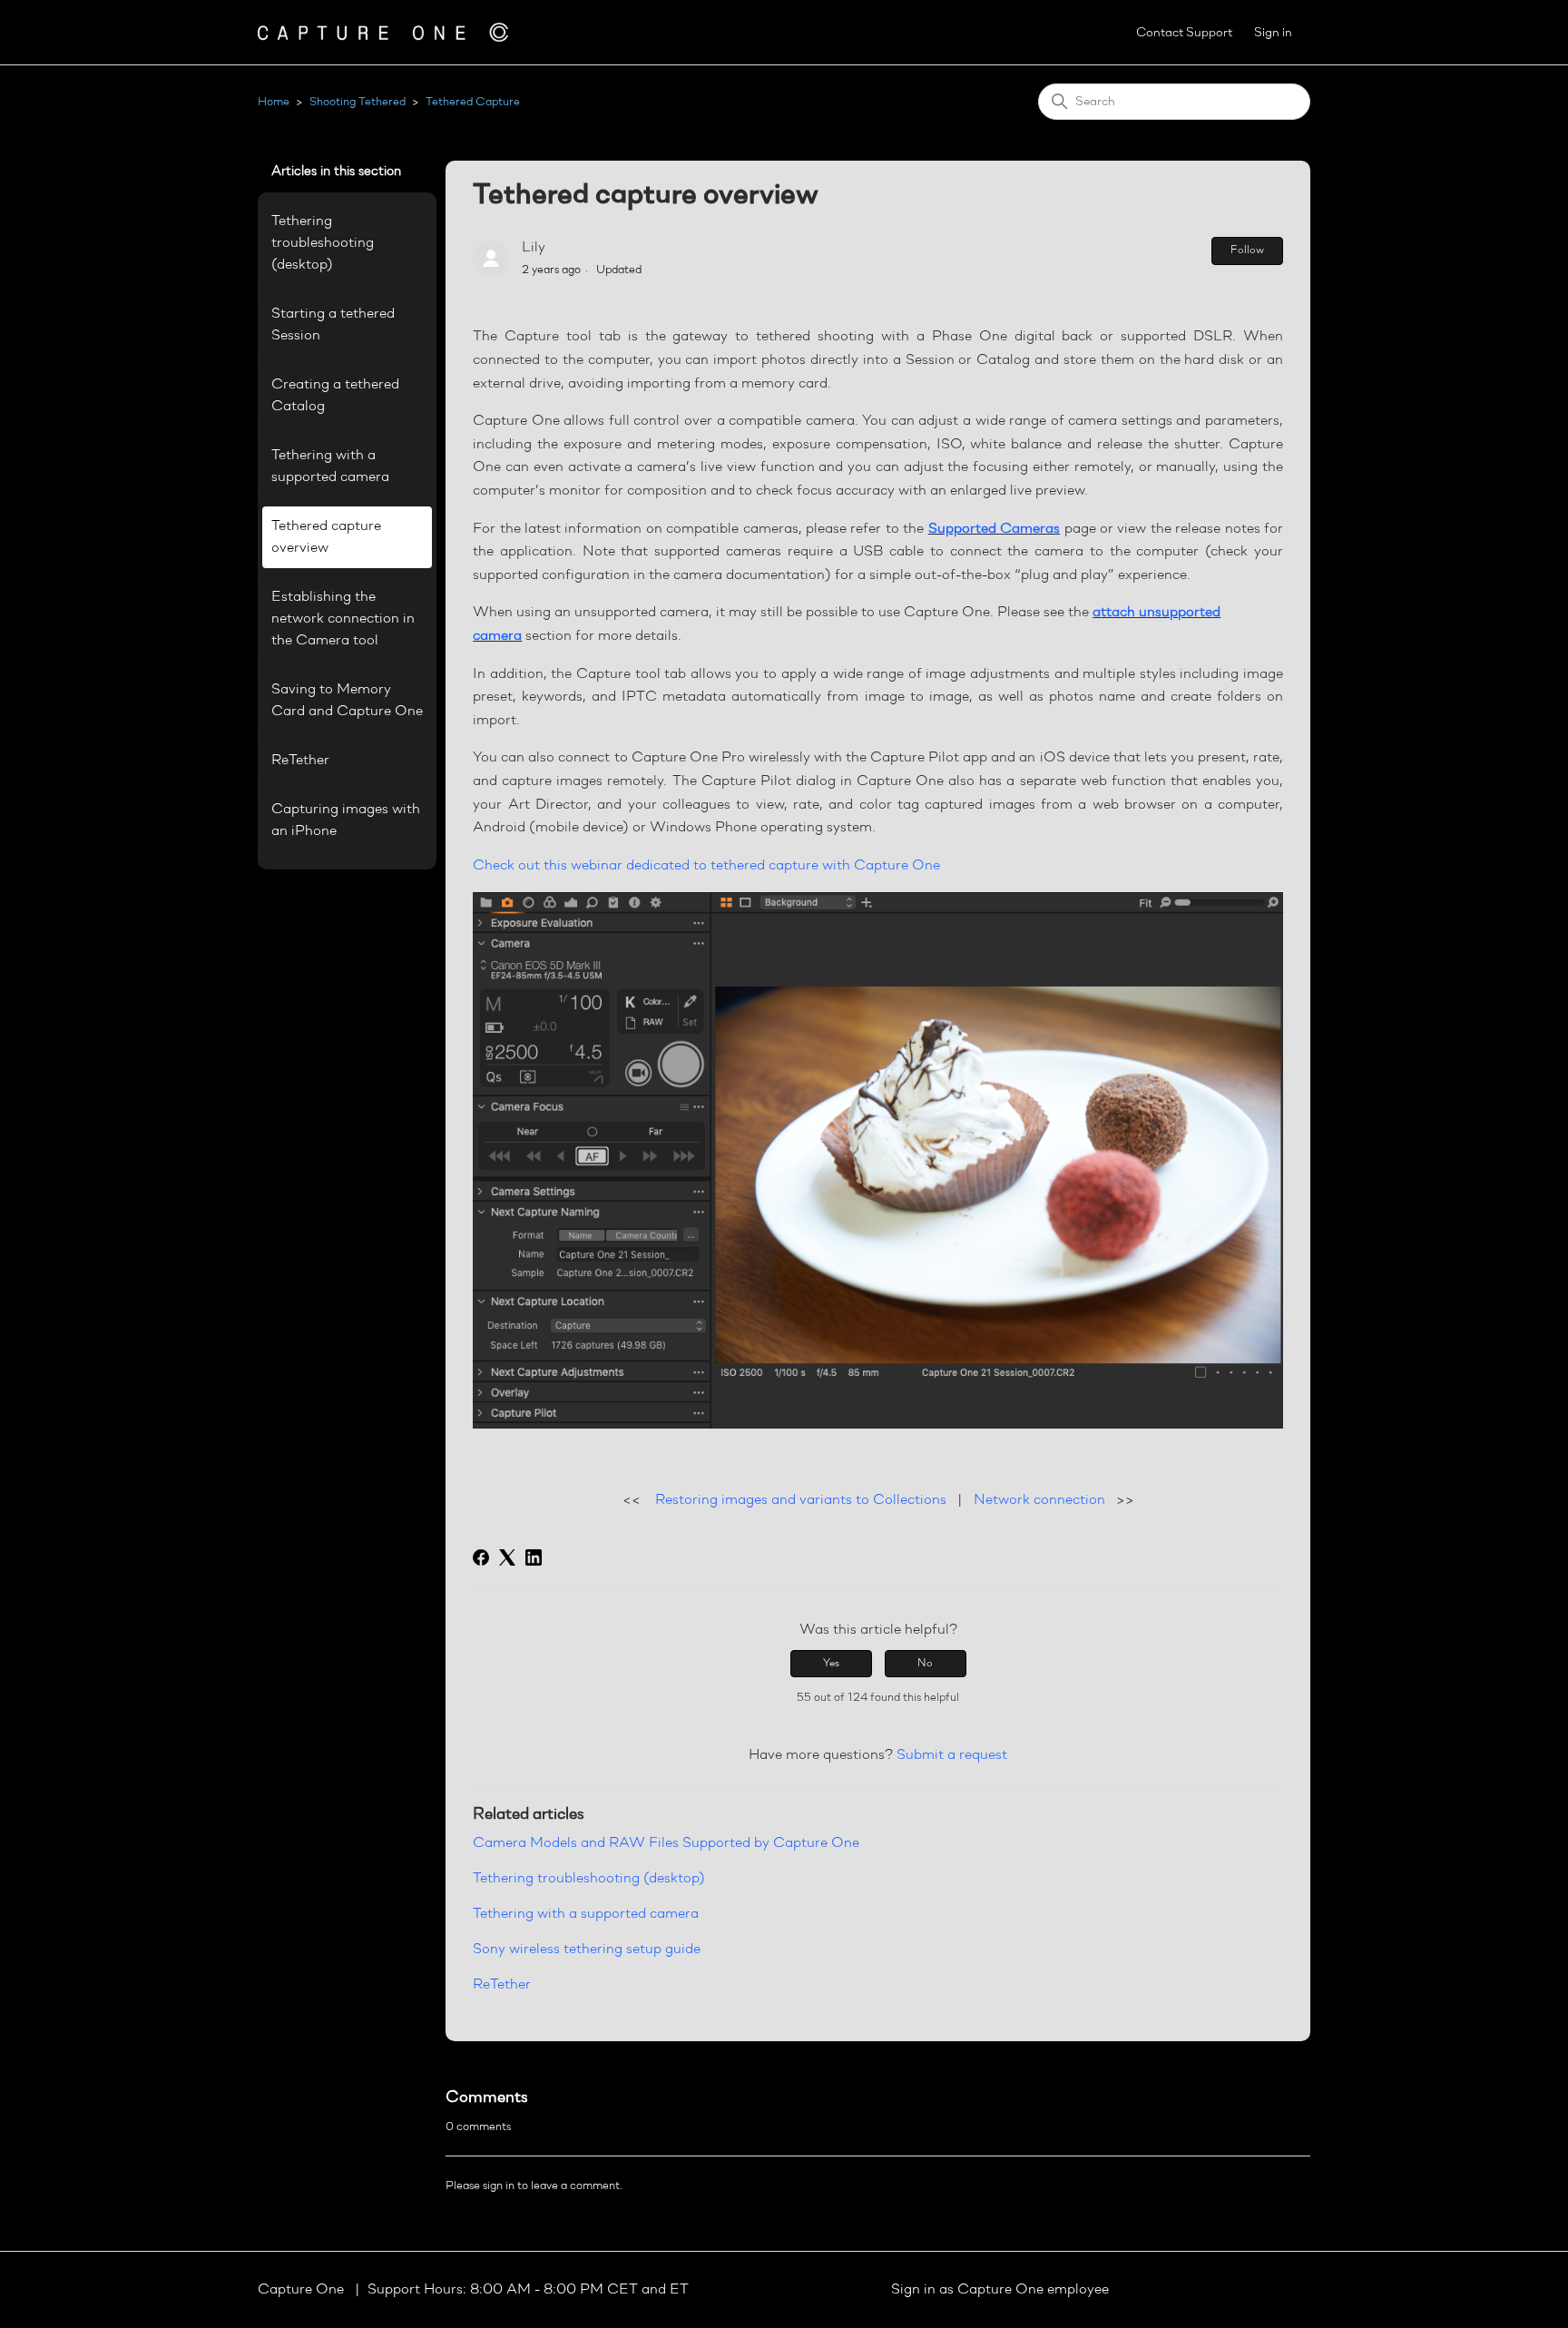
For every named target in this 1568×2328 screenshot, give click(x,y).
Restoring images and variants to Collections (801, 1500)
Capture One (303, 2290)
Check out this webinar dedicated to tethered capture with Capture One (706, 866)
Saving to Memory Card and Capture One (347, 701)
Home (274, 102)
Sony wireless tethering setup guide (587, 1950)
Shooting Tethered (358, 102)
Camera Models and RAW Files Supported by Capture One (666, 1843)
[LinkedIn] (534, 1557)
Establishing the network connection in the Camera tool (343, 619)
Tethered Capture (473, 102)
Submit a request (952, 1755)
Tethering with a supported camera (330, 467)
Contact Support (1184, 33)
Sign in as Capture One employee (1000, 2290)
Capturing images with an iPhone (346, 820)
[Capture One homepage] (383, 32)
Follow (1247, 250)
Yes (831, 1664)
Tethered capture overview (326, 537)
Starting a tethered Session (333, 325)
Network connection (1039, 1500)
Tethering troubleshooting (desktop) (323, 243)
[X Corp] (507, 1557)
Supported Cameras (994, 529)
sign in (499, 2186)
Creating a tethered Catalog (335, 396)
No (925, 1664)
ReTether (300, 761)
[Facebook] (481, 1557)
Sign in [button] (1273, 33)
